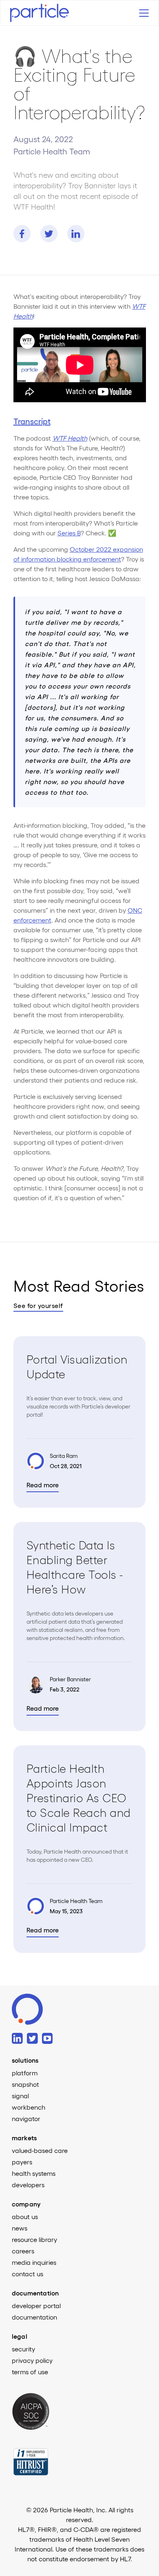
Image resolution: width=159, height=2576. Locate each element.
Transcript (32, 421)
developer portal (36, 2306)
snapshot (25, 2084)
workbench (29, 2107)
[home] (47, 13)
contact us (28, 2274)
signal (20, 2096)
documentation (34, 2317)
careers (23, 2251)
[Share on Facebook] (22, 234)
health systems (34, 2173)
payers (22, 2162)
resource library (34, 2240)
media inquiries (34, 2262)
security (23, 2349)
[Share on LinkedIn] (76, 234)
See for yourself (38, 1306)
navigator (26, 2119)
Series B (69, 533)
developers (28, 2185)
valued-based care (40, 2150)
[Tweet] (49, 234)
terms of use (30, 2372)
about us (25, 2217)
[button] (142, 13)
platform (25, 2073)
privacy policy (32, 2360)
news (20, 2228)
